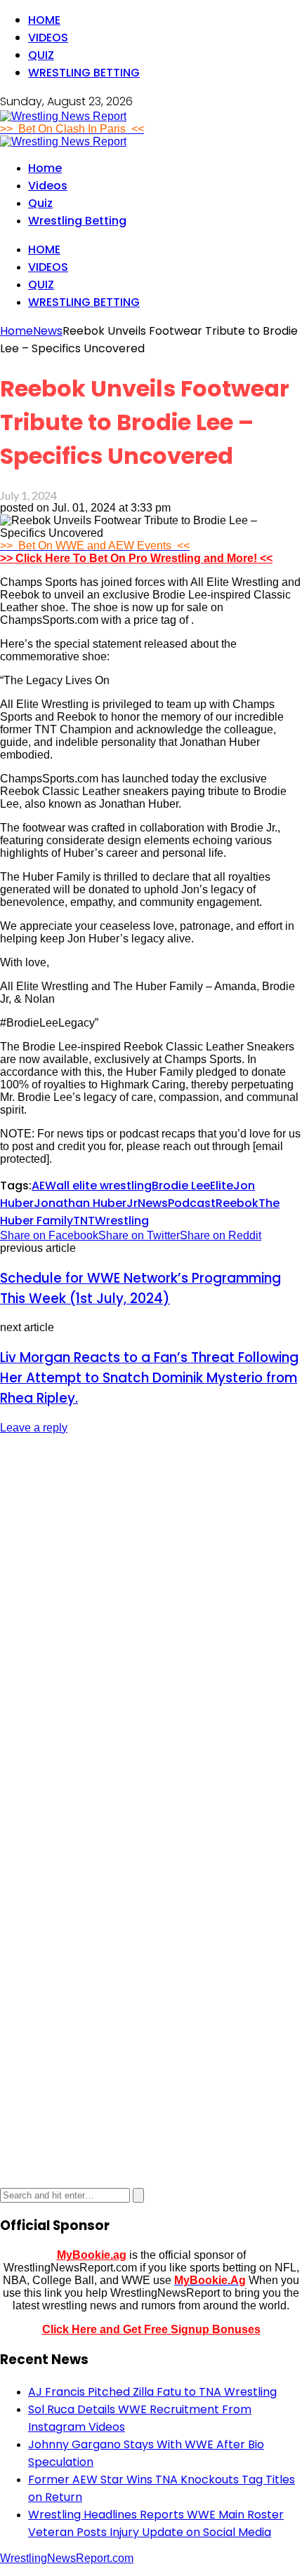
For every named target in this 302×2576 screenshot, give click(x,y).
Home (44, 20)
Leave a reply (34, 1428)
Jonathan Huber (80, 1203)
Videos (48, 38)
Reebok (237, 1203)
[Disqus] (151, 1622)
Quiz (41, 55)
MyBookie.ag (92, 2255)
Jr (132, 1203)
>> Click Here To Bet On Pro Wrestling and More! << (136, 558)
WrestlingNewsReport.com (67, 2558)
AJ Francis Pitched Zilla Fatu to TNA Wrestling (152, 2392)
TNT (84, 1221)
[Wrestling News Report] (63, 116)
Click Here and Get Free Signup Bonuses (151, 2329)
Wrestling (122, 1221)
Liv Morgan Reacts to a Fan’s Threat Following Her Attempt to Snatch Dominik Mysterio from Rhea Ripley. (149, 1378)
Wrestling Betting (84, 73)
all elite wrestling (104, 1186)
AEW (44, 1186)
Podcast (192, 1203)
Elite (222, 1186)
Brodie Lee (181, 1186)
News (153, 1203)
